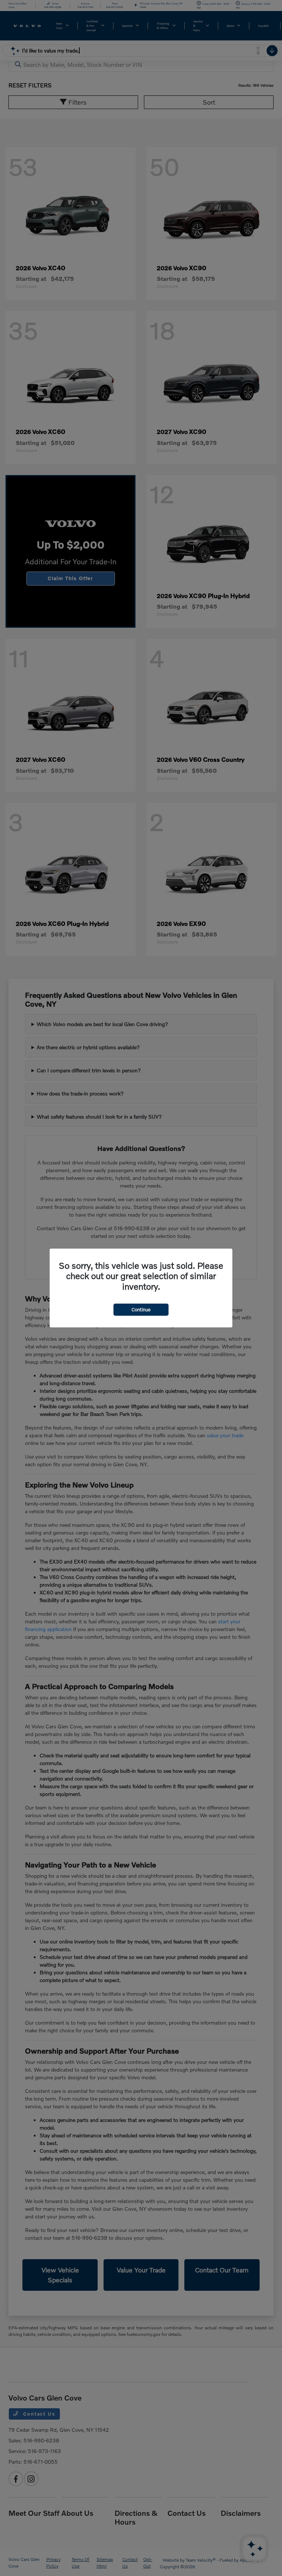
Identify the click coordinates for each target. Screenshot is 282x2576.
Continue (141, 1309)
